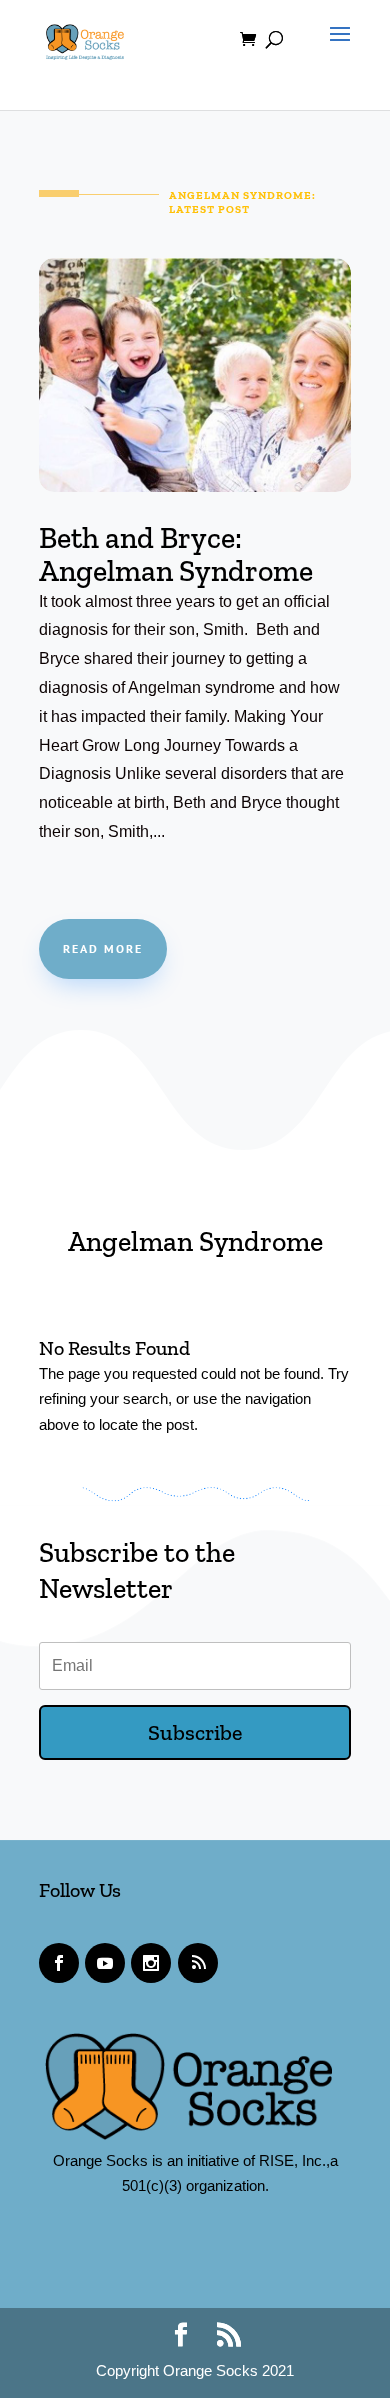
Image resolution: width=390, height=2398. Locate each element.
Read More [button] (103, 948)
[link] (85, 38)
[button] (335, 52)
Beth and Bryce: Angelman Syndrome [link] (176, 554)
